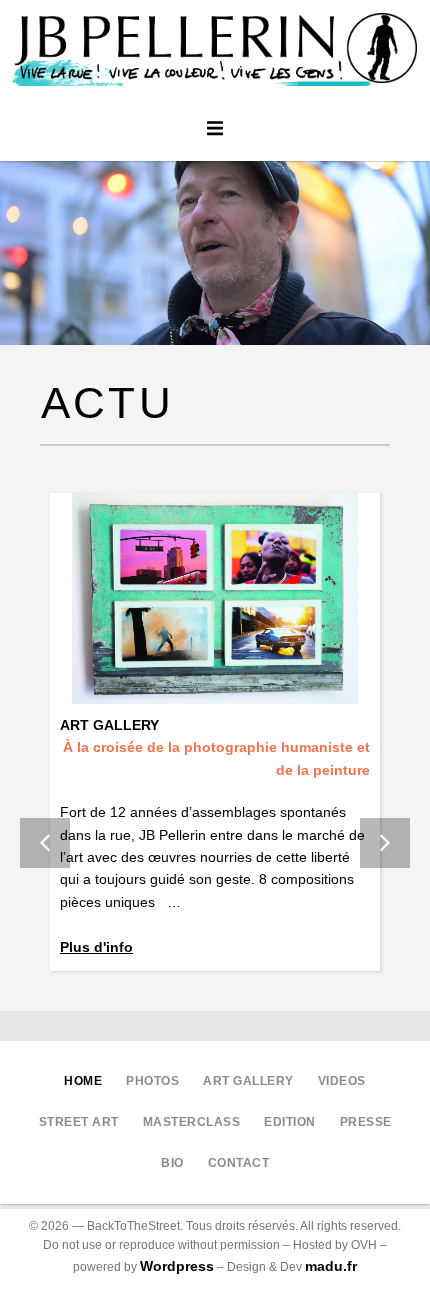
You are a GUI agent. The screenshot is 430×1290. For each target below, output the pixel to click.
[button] (215, 128)
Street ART (79, 1122)
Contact (239, 1163)
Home (83, 1081)
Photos (152, 1081)
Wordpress (177, 1266)
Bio (172, 1163)
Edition (290, 1122)
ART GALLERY (248, 1081)
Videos (342, 1081)
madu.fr (331, 1266)
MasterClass (192, 1122)
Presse (366, 1122)
